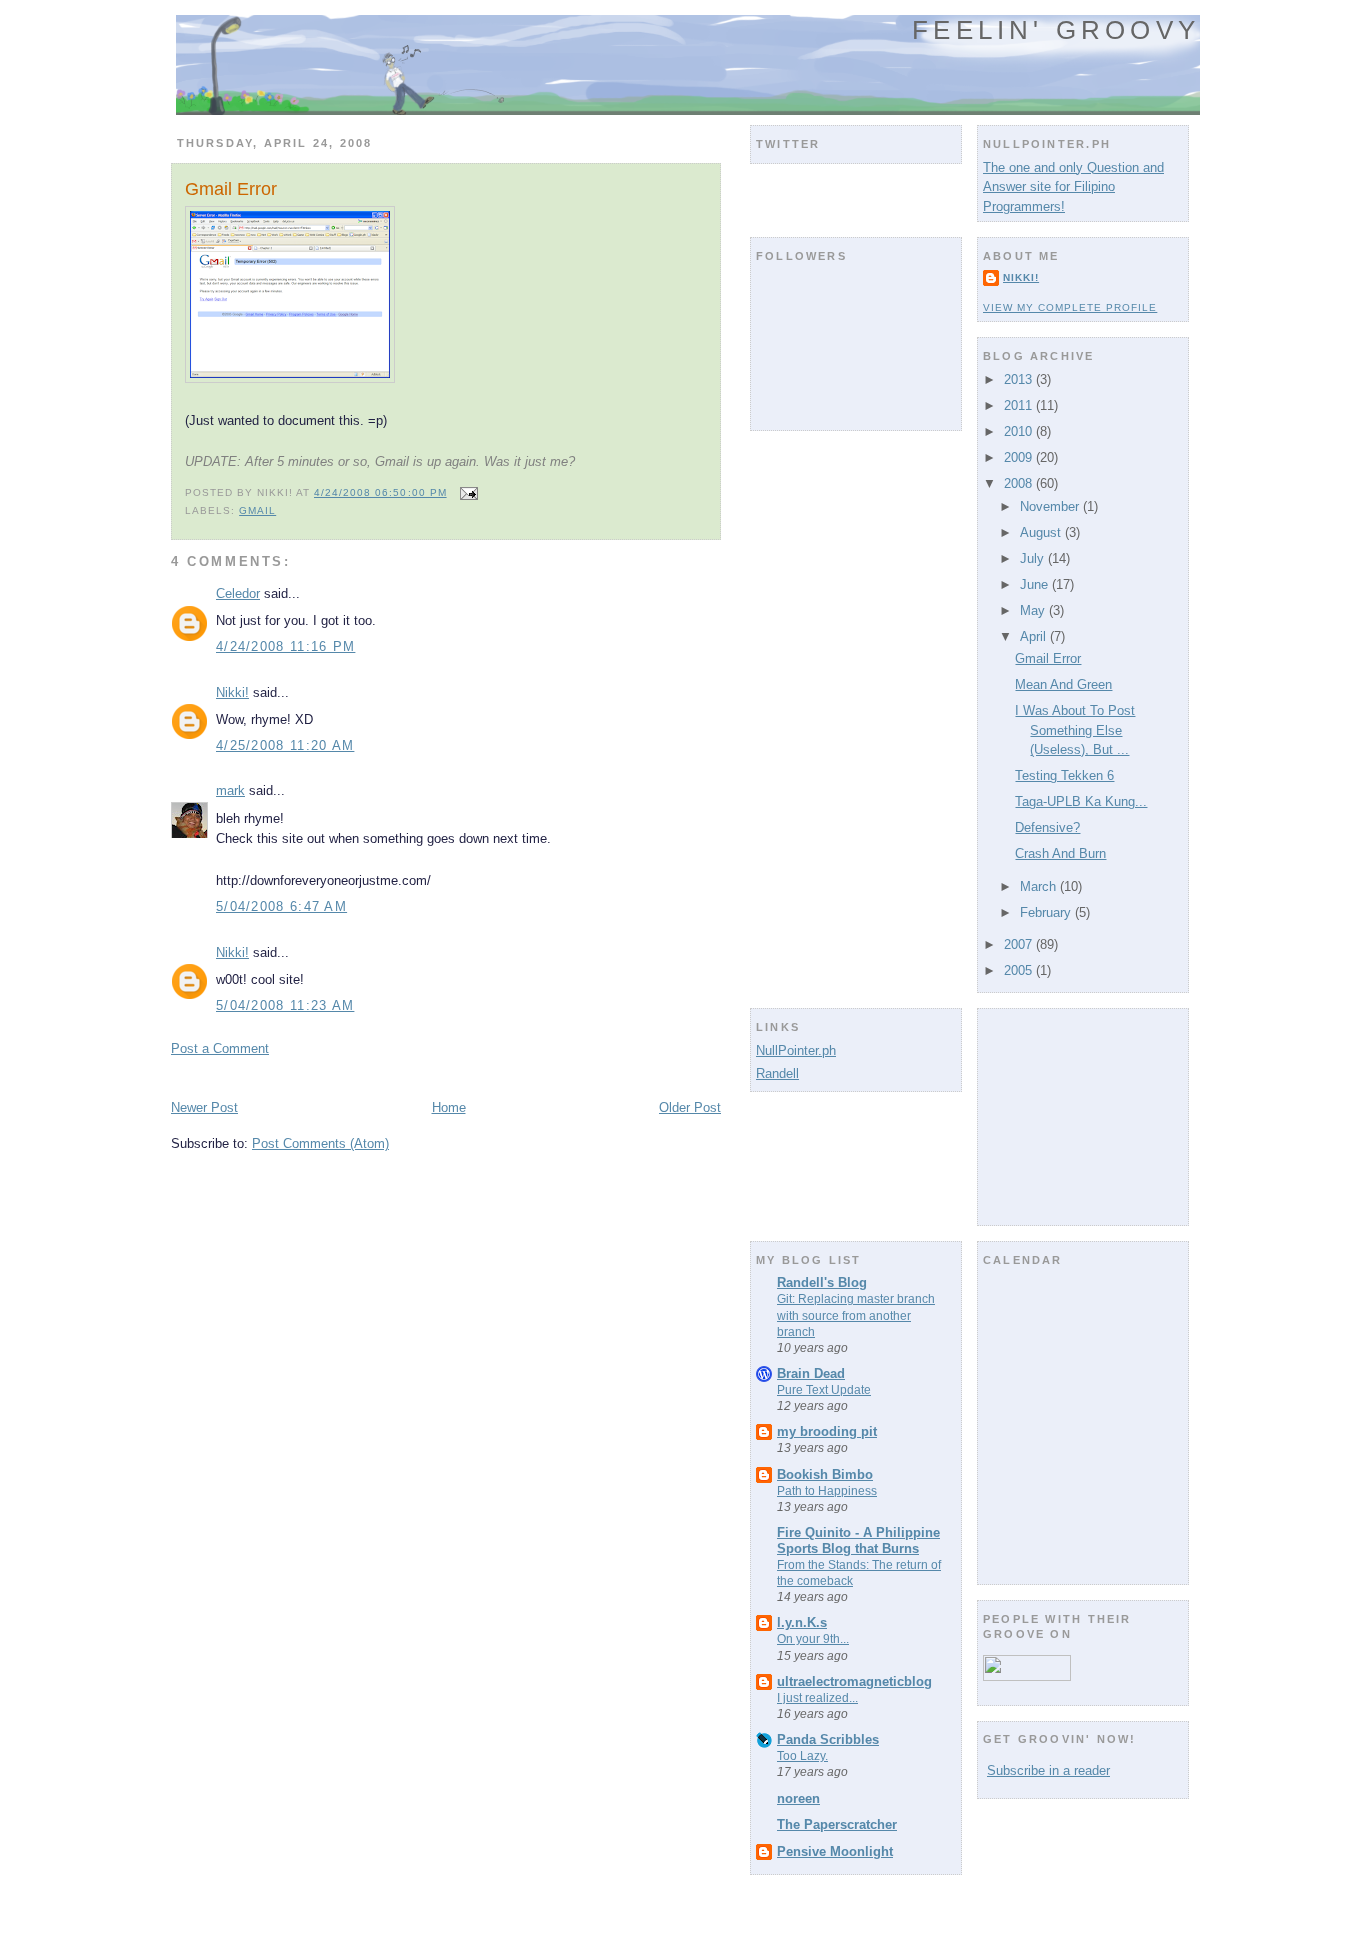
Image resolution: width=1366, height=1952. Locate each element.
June (1036, 584)
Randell (777, 1073)
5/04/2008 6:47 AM (281, 906)
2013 (1020, 379)
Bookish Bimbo (825, 1474)
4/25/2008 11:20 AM (285, 745)
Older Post (690, 1107)
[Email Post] (466, 492)
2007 (1020, 944)
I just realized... (817, 1698)
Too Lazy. (802, 1756)
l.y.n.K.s (802, 1622)
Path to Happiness (827, 1491)
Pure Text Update (824, 1390)
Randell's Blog (822, 1282)
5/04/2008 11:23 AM (285, 1005)
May (1034, 610)
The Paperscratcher (837, 1824)
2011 (1020, 405)
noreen (798, 1798)
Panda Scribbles (828, 1739)
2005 (1020, 970)
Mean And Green (1063, 684)
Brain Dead (811, 1373)
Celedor (238, 593)
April (1035, 636)
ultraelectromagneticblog (854, 1681)
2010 (1020, 431)
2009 (1020, 457)
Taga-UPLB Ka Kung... (1081, 801)
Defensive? (1047, 827)
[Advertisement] (405, 1076)
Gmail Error (231, 189)
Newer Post (204, 1107)
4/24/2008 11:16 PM (285, 646)
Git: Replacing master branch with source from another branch (856, 1315)
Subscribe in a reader (1048, 1770)
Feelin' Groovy (1056, 30)
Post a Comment (220, 1048)
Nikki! (232, 692)
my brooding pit (827, 1431)
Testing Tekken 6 (1064, 775)
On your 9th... (813, 1639)
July (1034, 558)
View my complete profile (1070, 307)
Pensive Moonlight (835, 1851)
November (1051, 506)
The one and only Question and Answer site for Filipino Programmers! (1073, 187)
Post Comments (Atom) (320, 1143)
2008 (1020, 483)
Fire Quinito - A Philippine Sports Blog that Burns (858, 1540)
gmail (257, 510)
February (1047, 912)
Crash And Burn (1060, 853)
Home (449, 1107)
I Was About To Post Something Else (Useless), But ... (1075, 730)
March (1040, 886)
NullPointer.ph (796, 1050)
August (1042, 532)
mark (230, 790)
